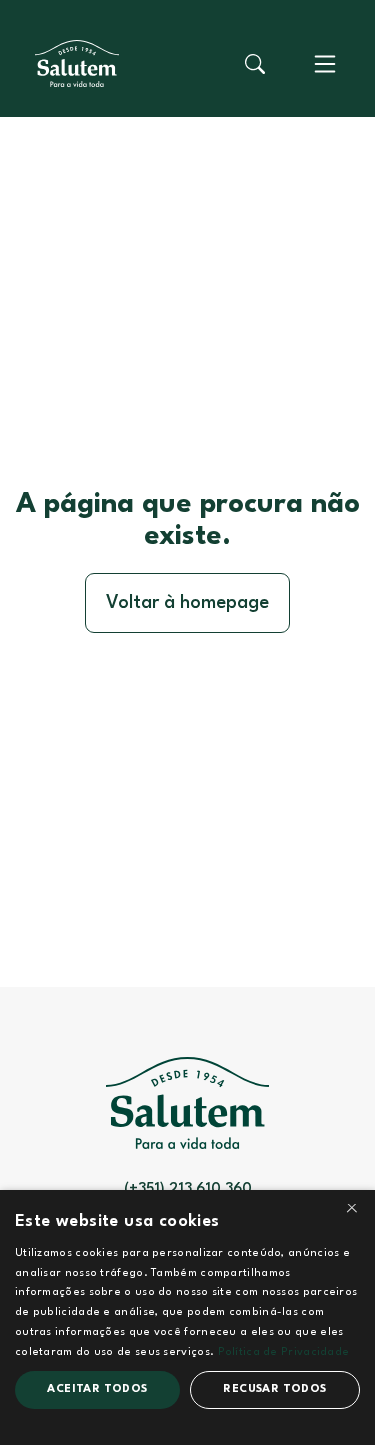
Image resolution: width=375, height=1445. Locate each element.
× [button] (352, 1211)
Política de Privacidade (284, 1352)
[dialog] (187, 1317)
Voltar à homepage (187, 603)
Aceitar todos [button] (97, 1389)
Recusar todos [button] (274, 1389)
